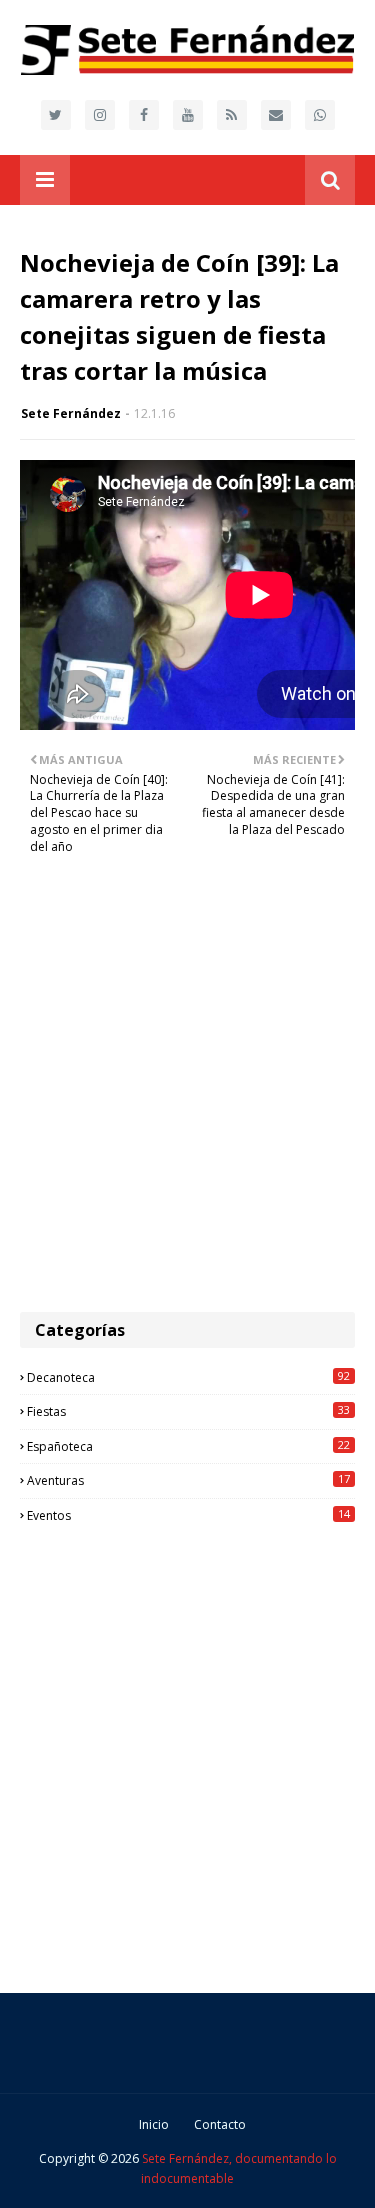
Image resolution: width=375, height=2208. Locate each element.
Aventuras (188, 1480)
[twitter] (56, 115)
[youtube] (188, 115)
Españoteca (188, 1446)
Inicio (154, 2124)
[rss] (232, 115)
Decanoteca (188, 1377)
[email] (276, 115)
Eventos (188, 1515)
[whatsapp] (320, 115)
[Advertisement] (187, 1094)
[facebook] (144, 115)
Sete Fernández (71, 413)
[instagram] (100, 115)
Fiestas (188, 1411)
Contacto (220, 2124)
